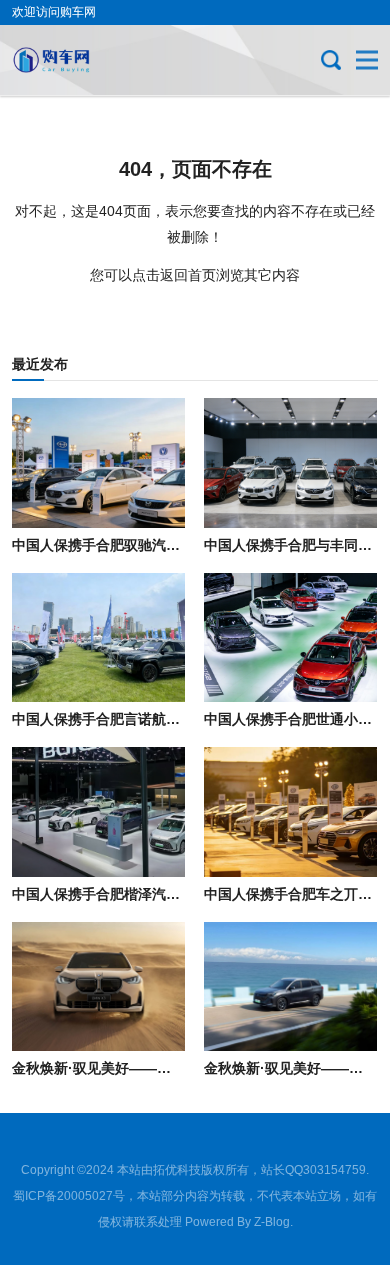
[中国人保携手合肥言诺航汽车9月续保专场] (98, 638)
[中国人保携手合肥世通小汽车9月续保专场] (290, 638)
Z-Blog (272, 1222)
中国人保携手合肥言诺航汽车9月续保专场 (142, 719)
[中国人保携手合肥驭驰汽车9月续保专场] (98, 463)
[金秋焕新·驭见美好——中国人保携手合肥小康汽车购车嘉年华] (290, 987)
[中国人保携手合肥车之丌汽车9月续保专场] (290, 812)
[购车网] (79, 60)
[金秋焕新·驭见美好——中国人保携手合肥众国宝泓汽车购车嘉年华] (98, 987)
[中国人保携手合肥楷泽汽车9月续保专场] (98, 812)
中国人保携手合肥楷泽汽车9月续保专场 (135, 894)
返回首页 (188, 275)
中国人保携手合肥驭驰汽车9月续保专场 (135, 545)
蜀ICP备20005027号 (69, 1196)
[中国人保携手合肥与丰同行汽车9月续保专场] (290, 463)
